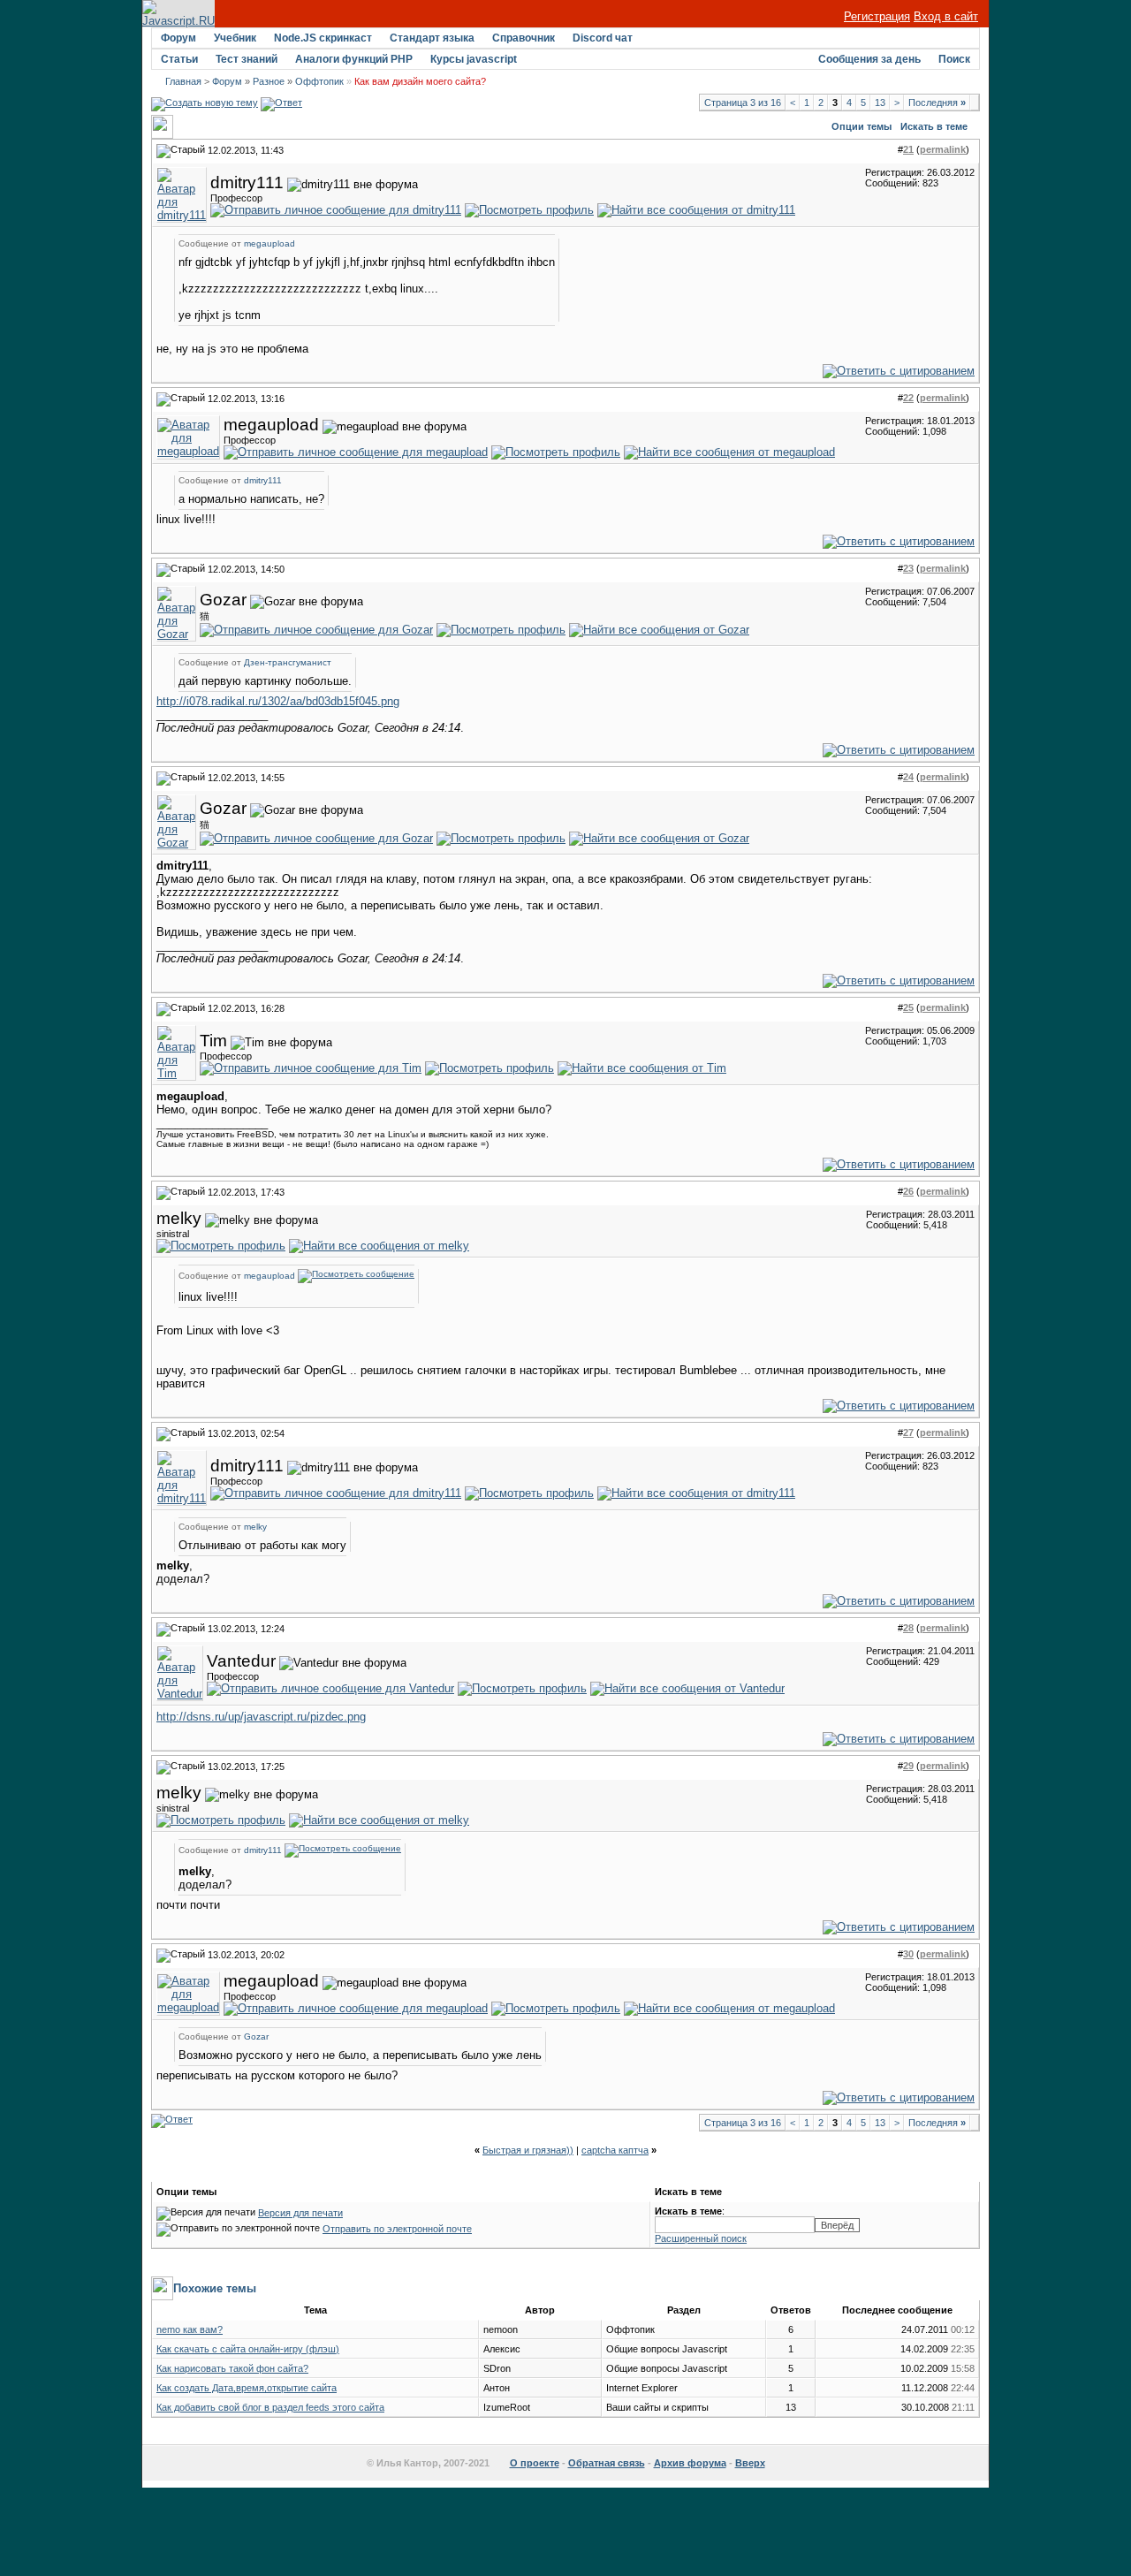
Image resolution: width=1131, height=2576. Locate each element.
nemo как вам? (190, 2329)
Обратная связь (607, 2463)
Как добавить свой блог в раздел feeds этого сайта (270, 2407)
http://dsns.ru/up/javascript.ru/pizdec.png (261, 1717)
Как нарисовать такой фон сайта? (232, 2368)
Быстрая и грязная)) (528, 2150)
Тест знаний (247, 59)
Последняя (937, 103)
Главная (183, 81)
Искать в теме (934, 126)
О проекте (535, 2463)
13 (880, 103)
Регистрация (877, 16)
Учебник (235, 38)
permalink (943, 149)
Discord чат (603, 38)
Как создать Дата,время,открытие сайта (247, 2388)
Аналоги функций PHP (354, 59)
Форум (178, 38)
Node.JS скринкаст (323, 38)
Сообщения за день (869, 59)
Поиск (954, 59)
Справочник (524, 38)
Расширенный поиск (701, 2238)
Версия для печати (300, 2213)
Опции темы (862, 126)
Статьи (179, 59)
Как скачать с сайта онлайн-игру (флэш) (248, 2349)
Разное (269, 81)
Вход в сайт (946, 16)
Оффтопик (319, 81)
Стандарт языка (432, 38)
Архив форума (690, 2463)
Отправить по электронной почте (397, 2229)
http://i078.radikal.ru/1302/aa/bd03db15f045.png (278, 701)
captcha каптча (615, 2150)
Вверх (750, 2463)
